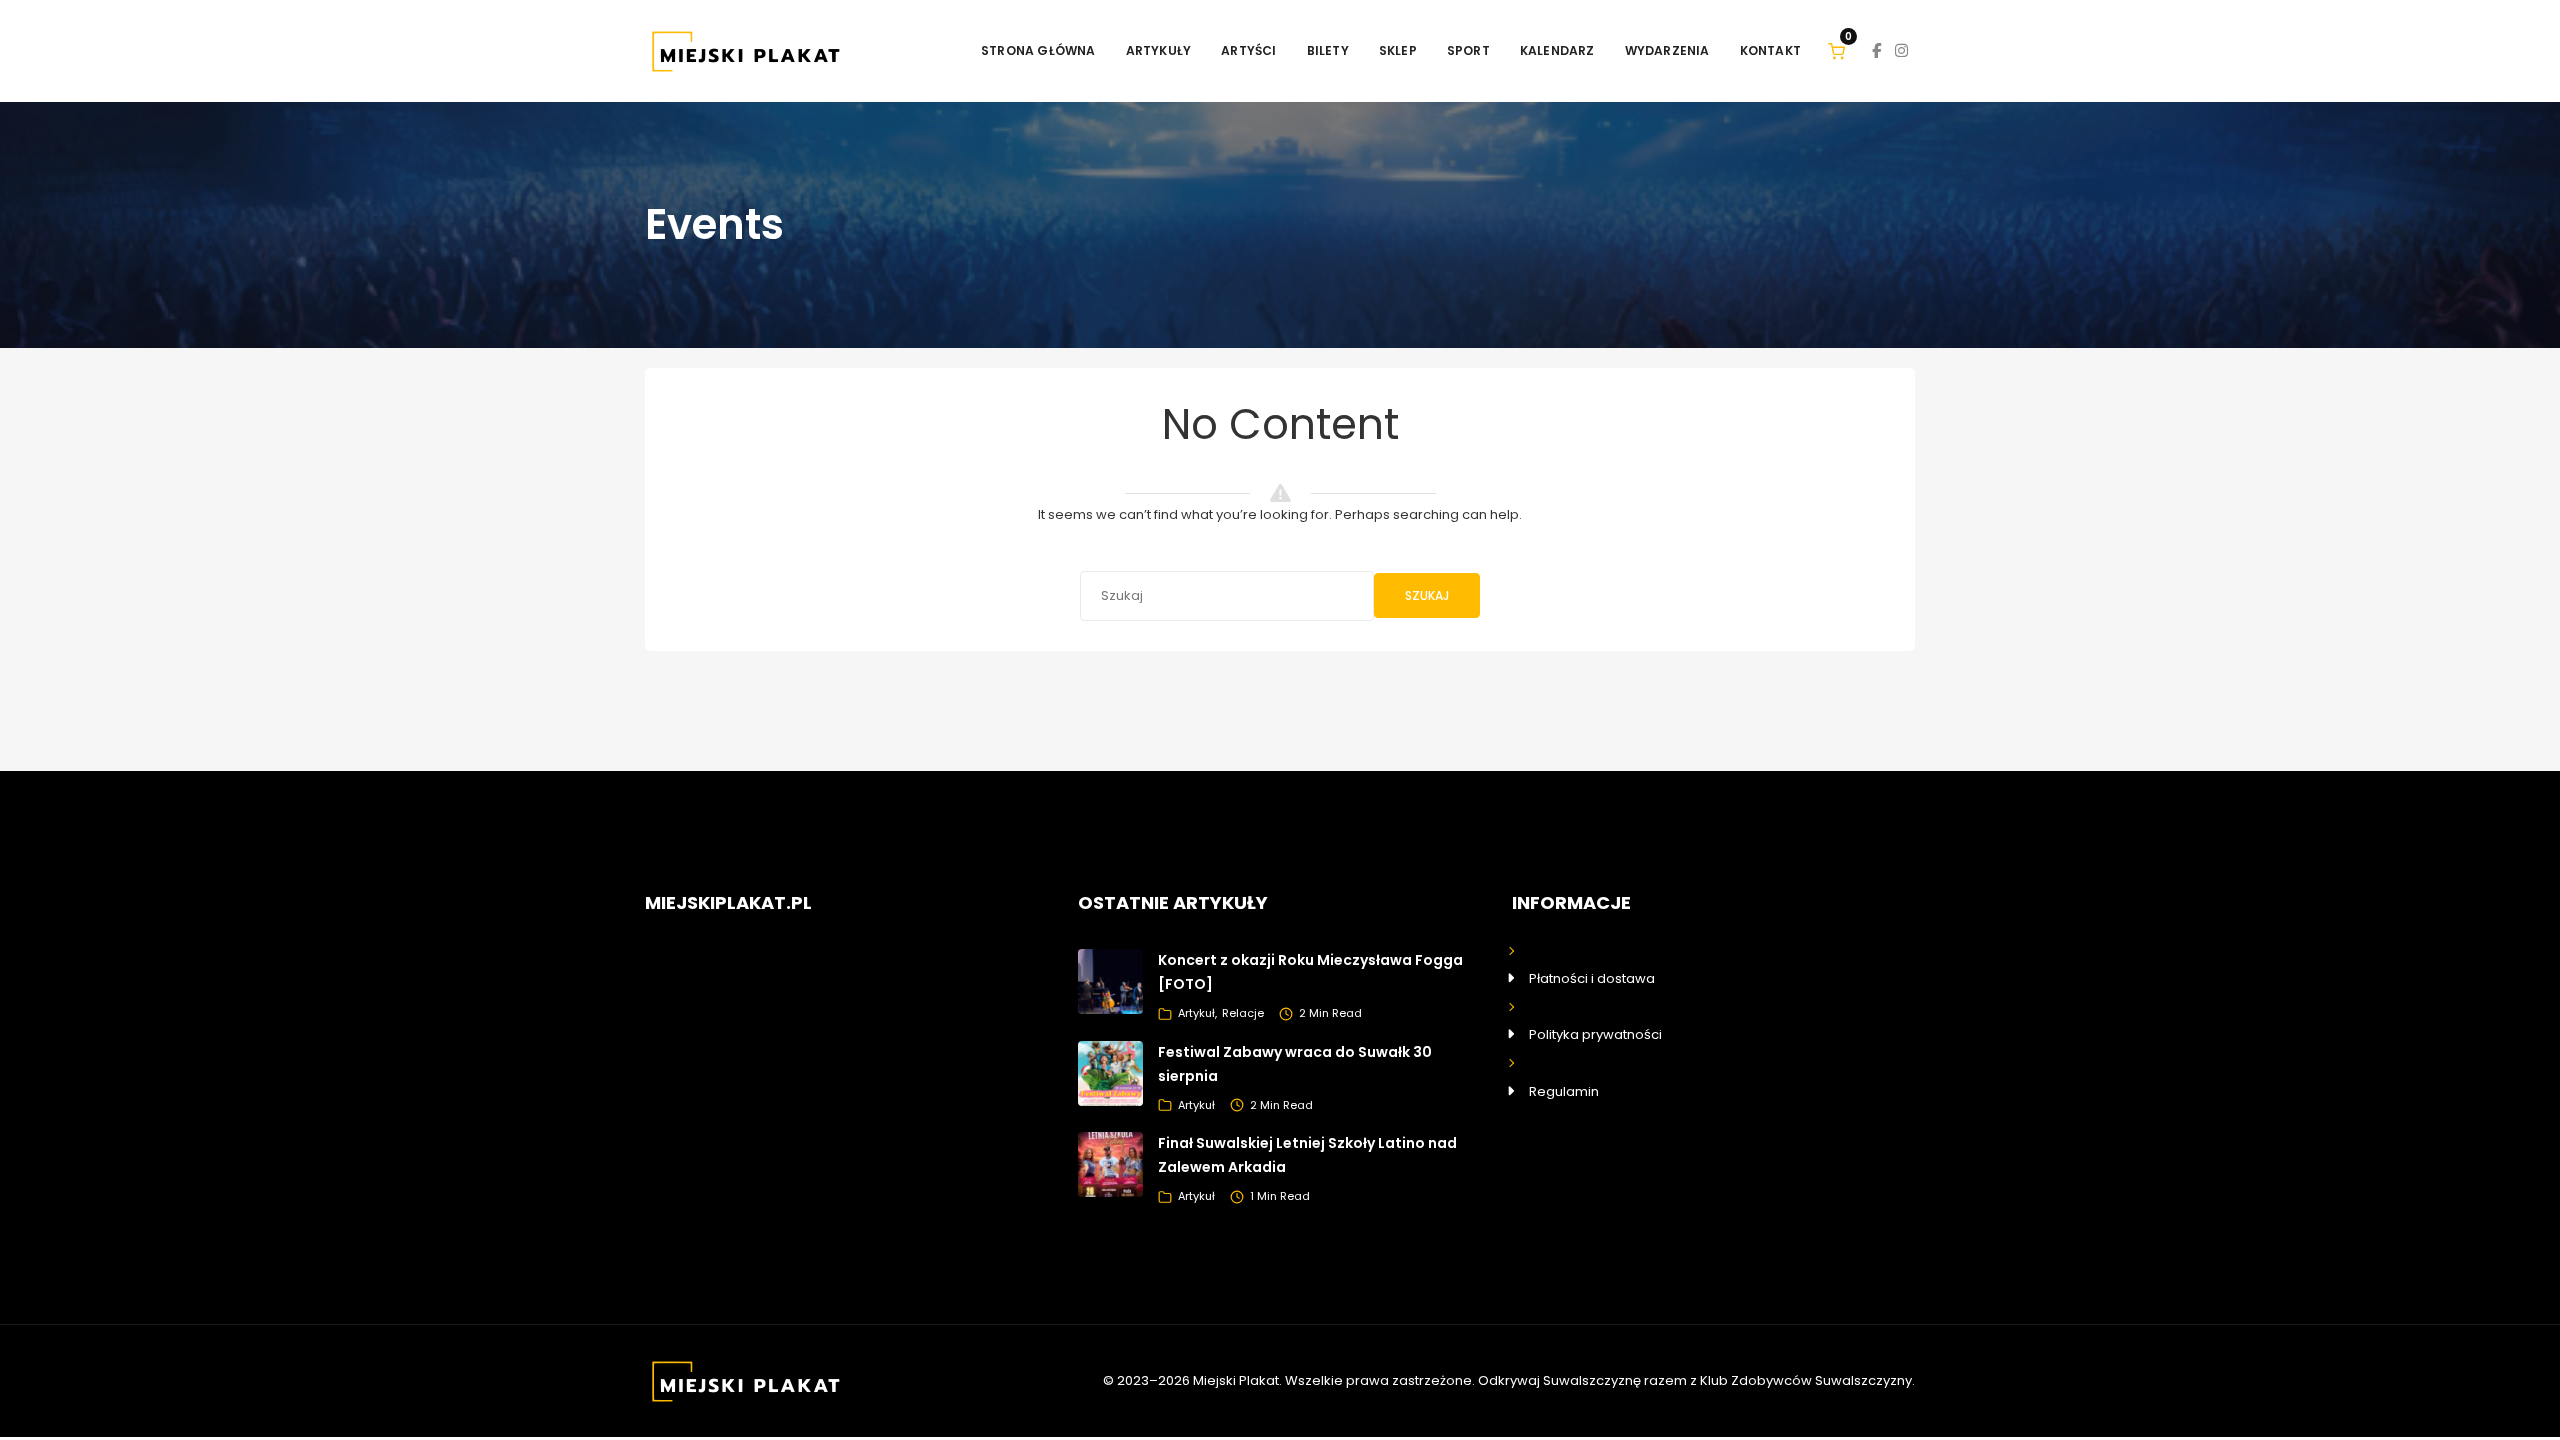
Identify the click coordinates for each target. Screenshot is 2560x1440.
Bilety (1328, 50)
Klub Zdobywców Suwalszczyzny (1806, 1380)
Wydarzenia (1667, 50)
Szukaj (1427, 595)
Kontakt (1770, 50)
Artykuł (1196, 1013)
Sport (1468, 50)
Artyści (1248, 50)
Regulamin (1564, 1091)
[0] (1836, 50)
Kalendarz (1557, 50)
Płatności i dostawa (1592, 978)
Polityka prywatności (1595, 1034)
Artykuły (1159, 50)
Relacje (1243, 1013)
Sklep (1398, 50)
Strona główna (1038, 50)
